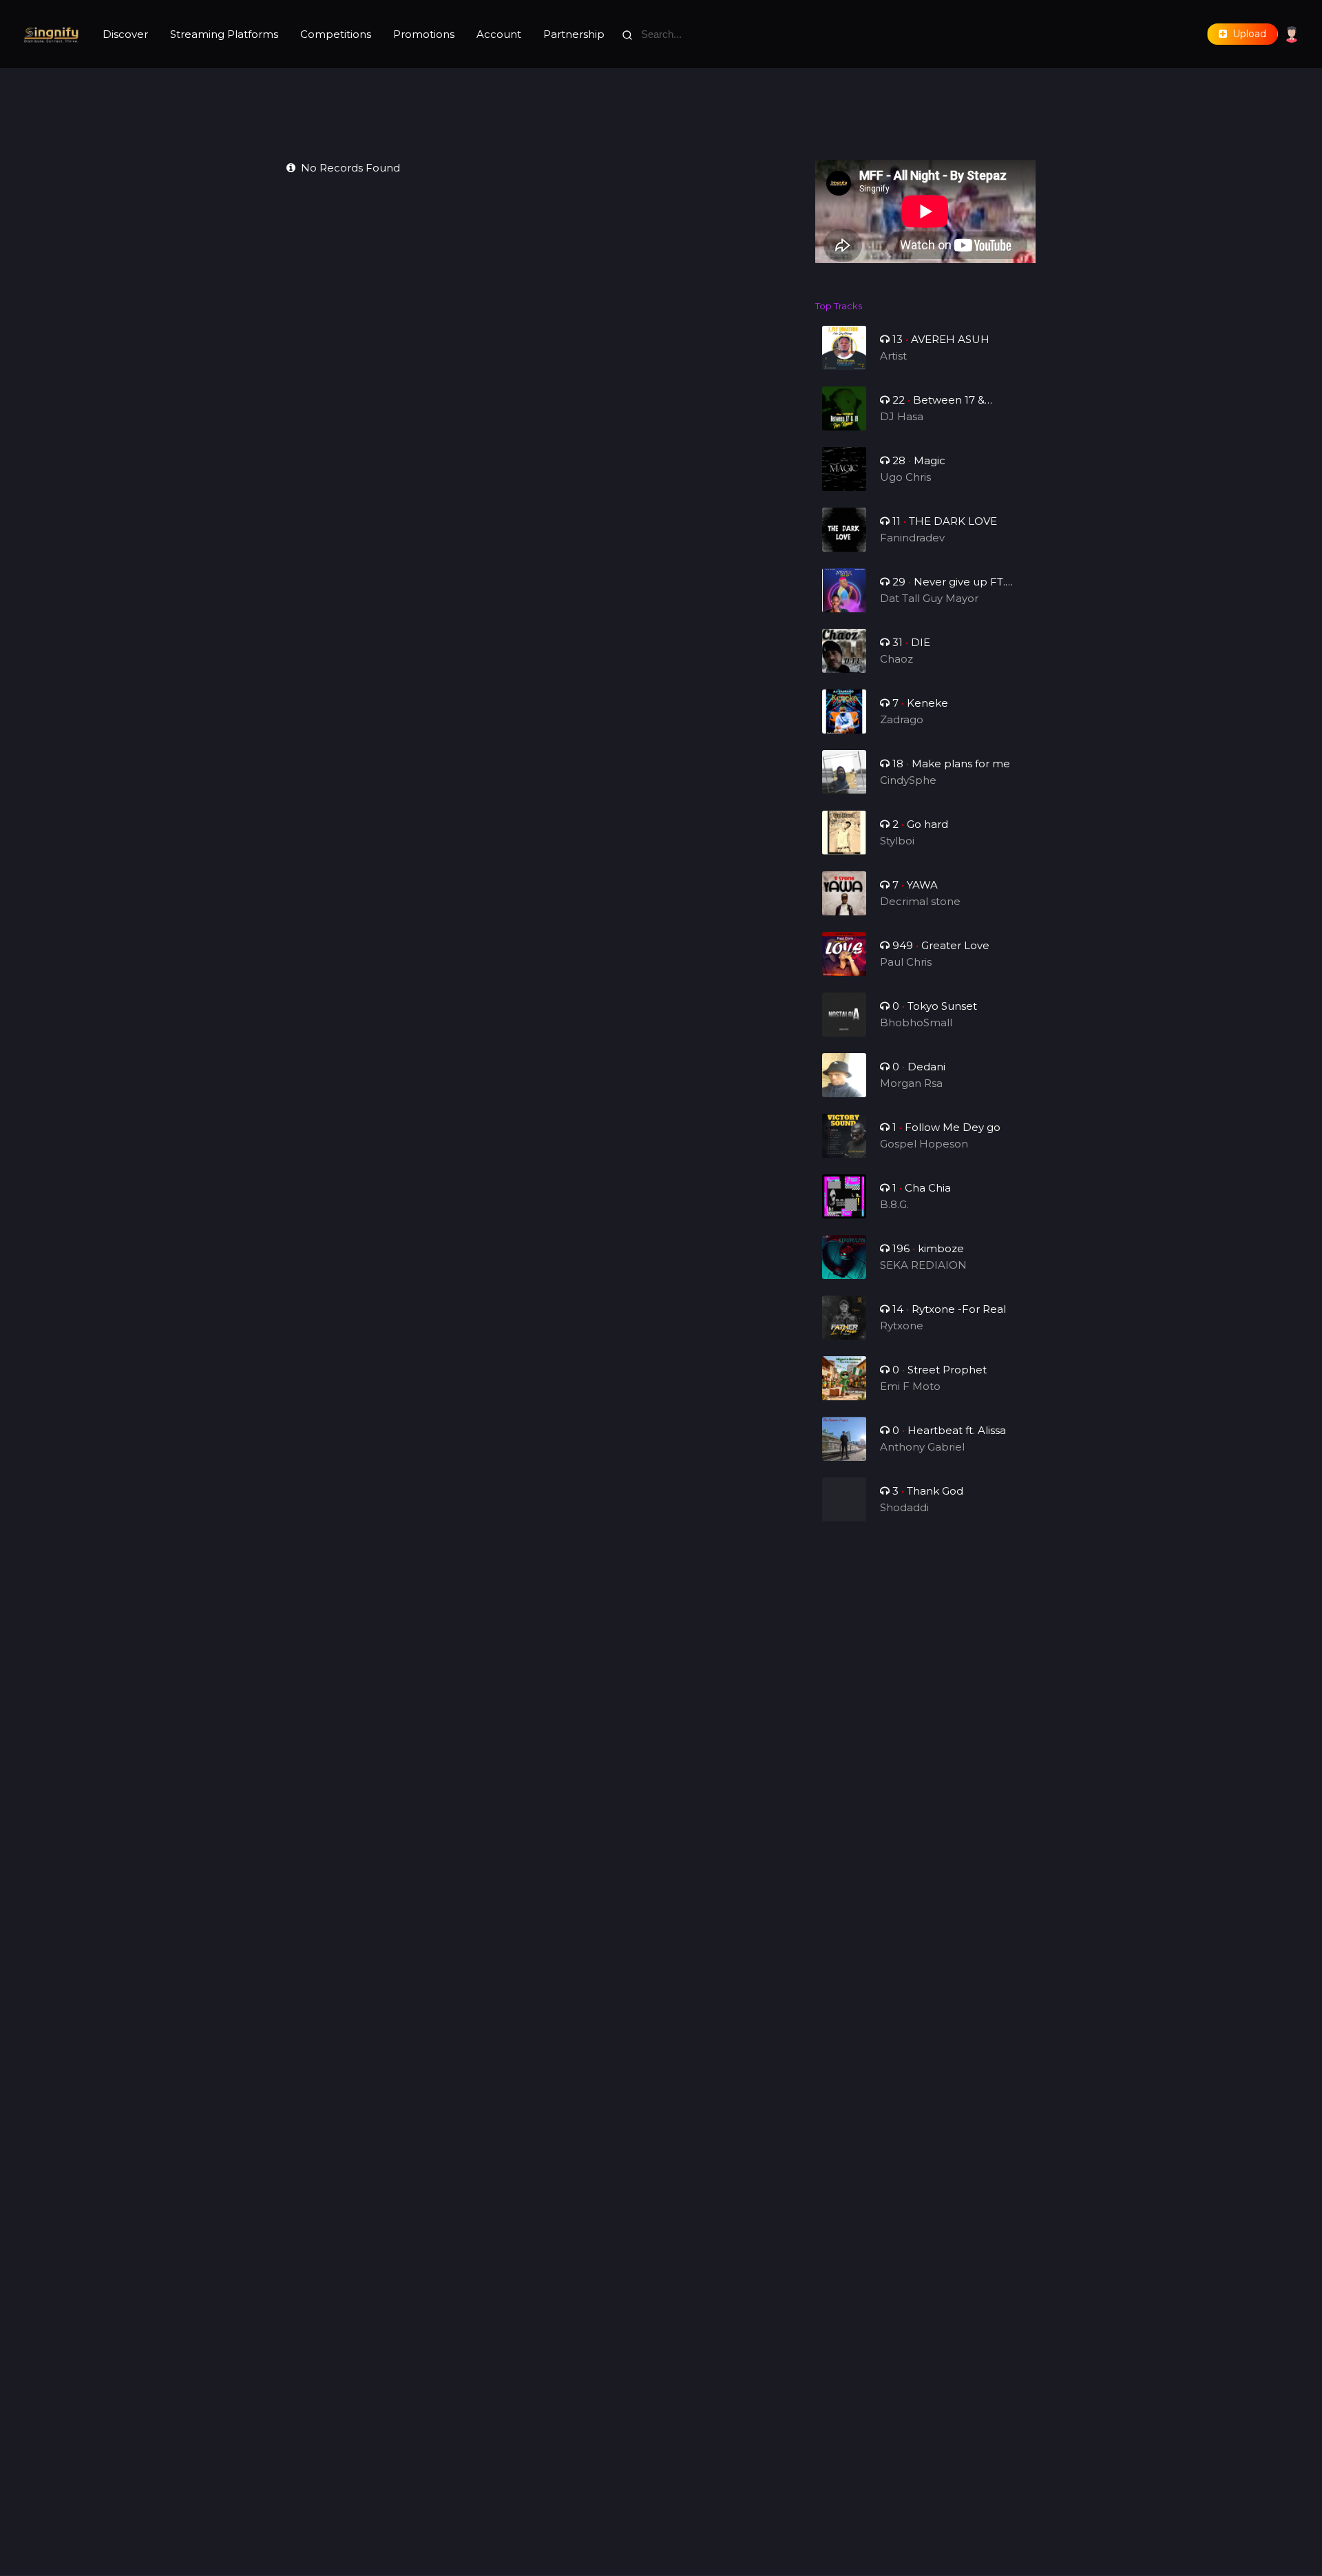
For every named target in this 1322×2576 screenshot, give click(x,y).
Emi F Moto (910, 1386)
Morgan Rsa (911, 1083)
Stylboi (897, 841)
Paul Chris (906, 962)
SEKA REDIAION (923, 1265)
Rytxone (902, 1326)
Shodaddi (904, 1507)
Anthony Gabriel (922, 1447)
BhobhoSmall (916, 1022)
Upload (1247, 34)
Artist (893, 356)
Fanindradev (912, 538)
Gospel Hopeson (924, 1144)
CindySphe (908, 780)
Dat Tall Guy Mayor (929, 598)
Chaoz (896, 659)
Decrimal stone (920, 901)
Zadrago (902, 719)
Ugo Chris (905, 477)
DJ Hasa (902, 416)
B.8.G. (894, 1204)
